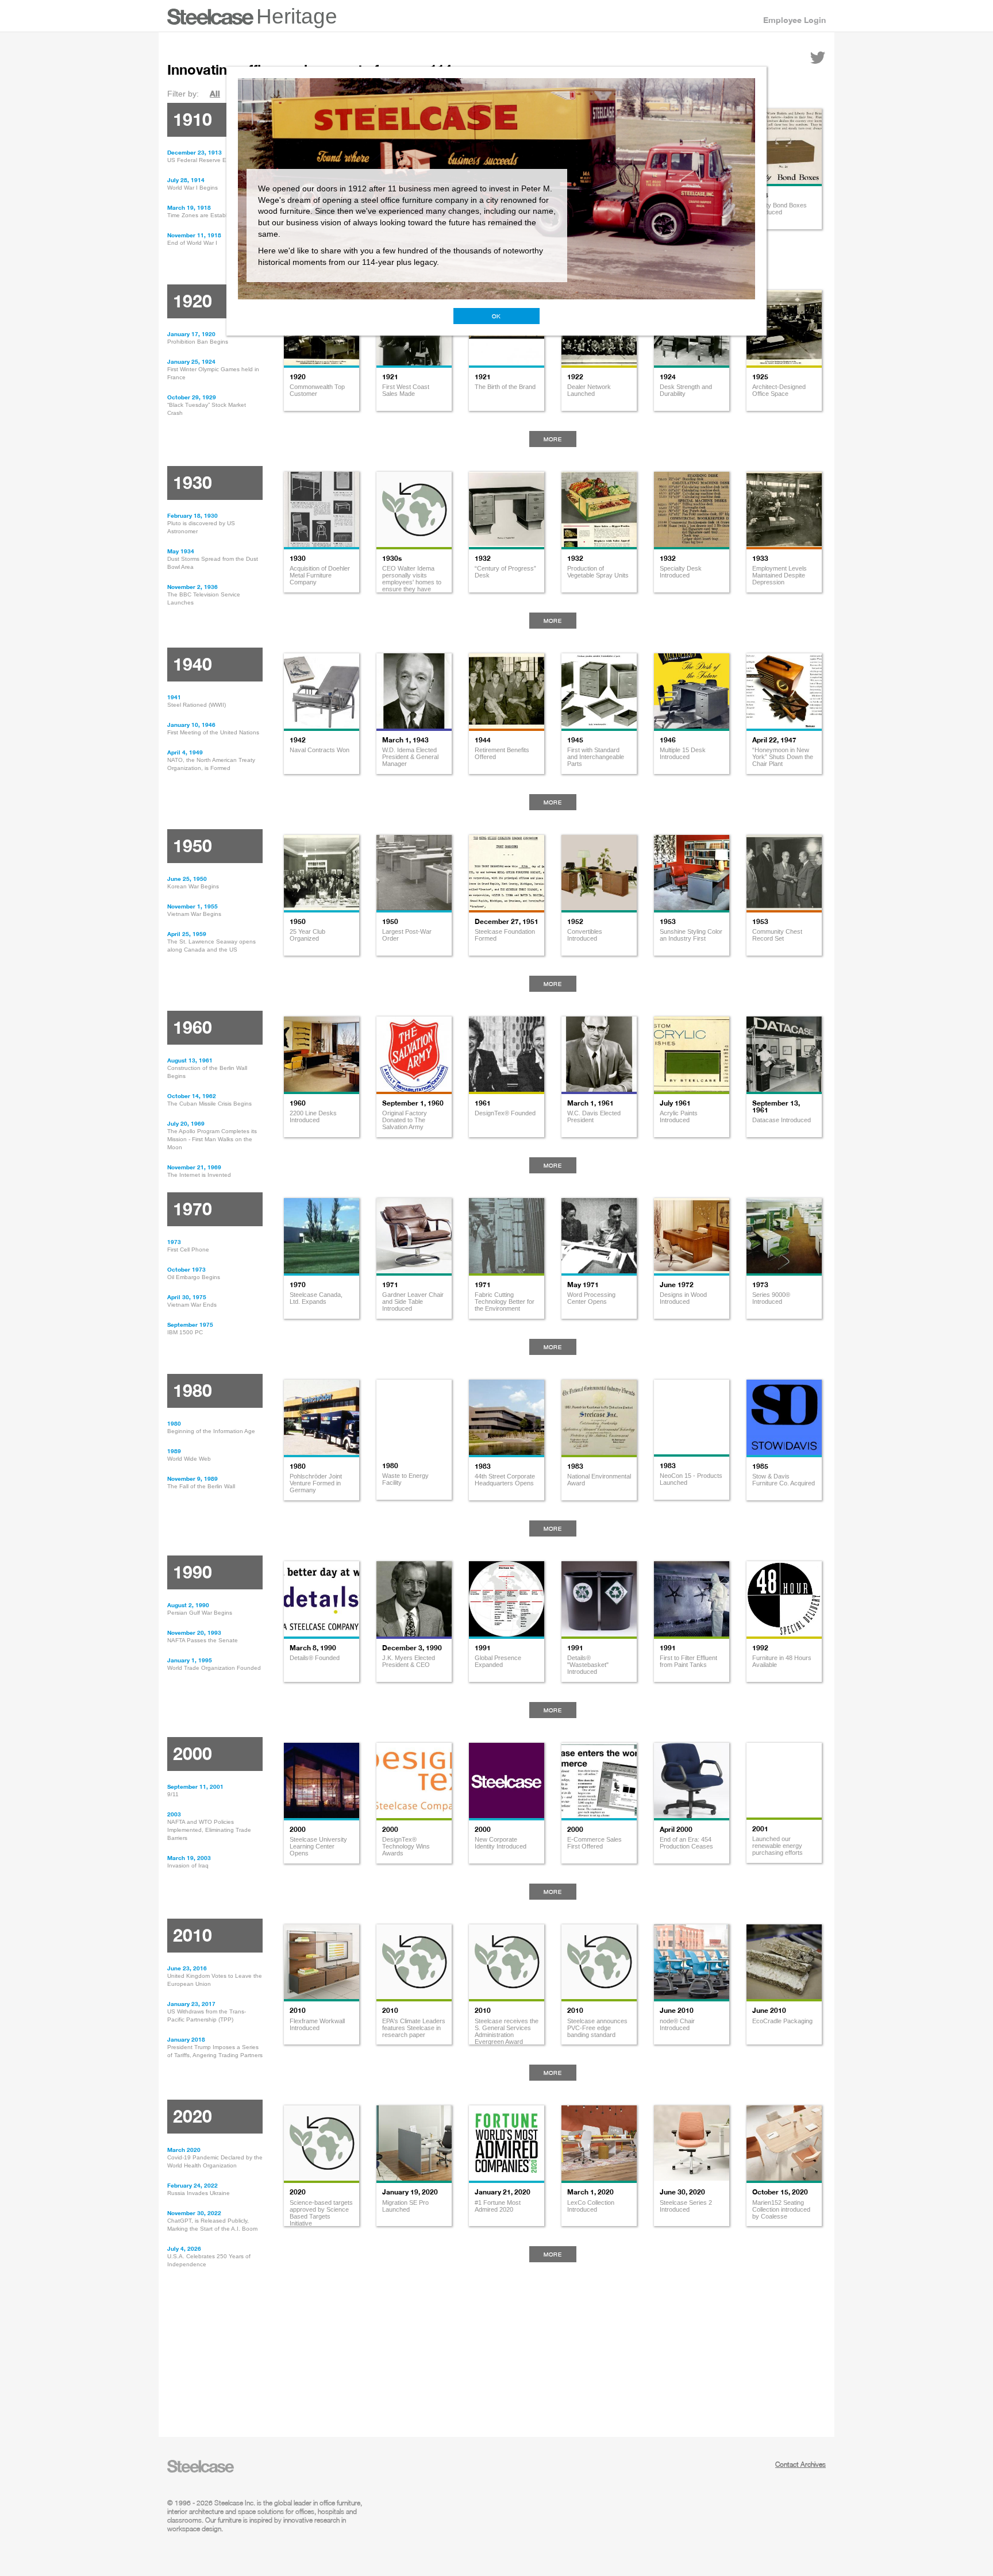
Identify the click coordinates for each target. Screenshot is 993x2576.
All (215, 93)
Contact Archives (800, 2464)
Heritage (297, 16)
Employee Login (794, 20)
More (553, 439)
